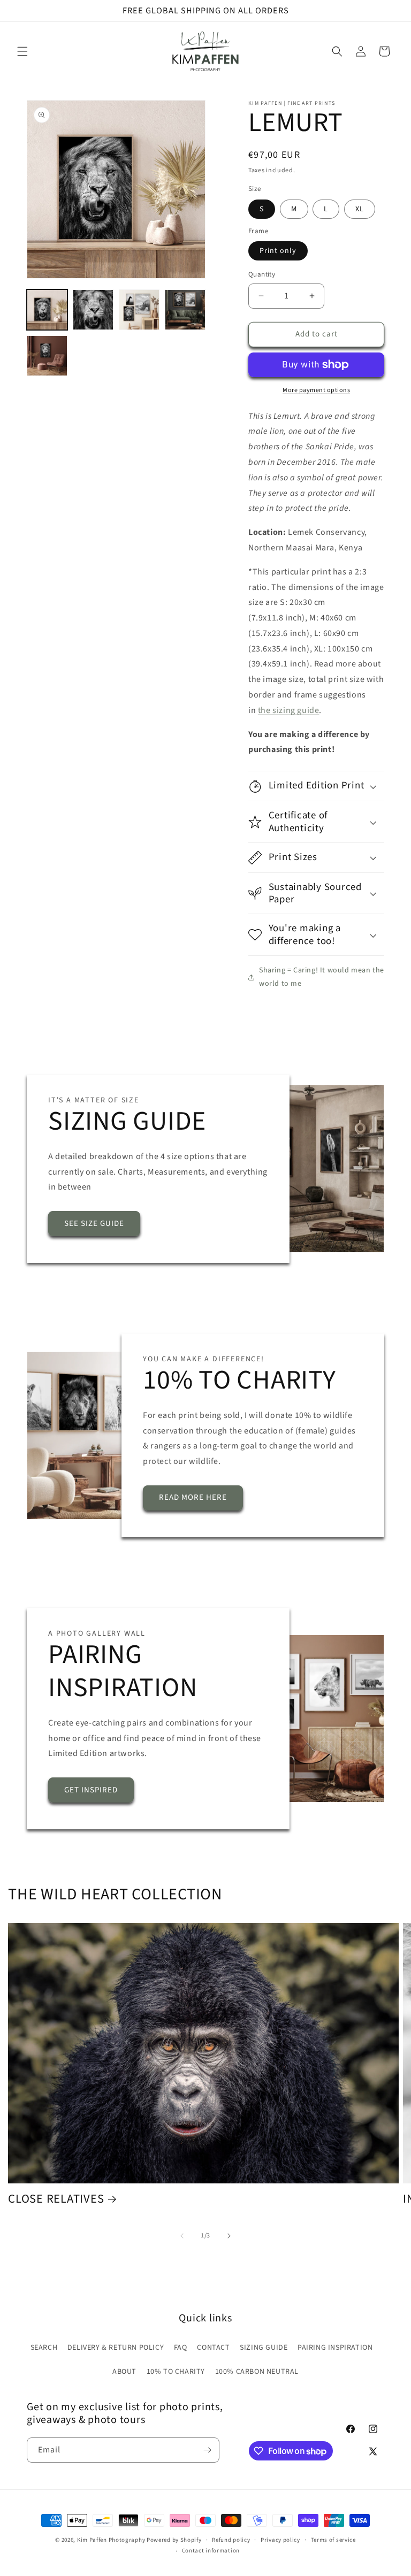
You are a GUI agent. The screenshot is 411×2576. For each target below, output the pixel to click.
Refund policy (231, 2540)
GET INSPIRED (91, 1790)
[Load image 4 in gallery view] (185, 310)
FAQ (181, 2348)
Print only (278, 251)
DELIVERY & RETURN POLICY (116, 2348)
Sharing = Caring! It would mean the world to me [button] (322, 977)
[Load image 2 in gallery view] (93, 310)
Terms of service (333, 2540)
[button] (22, 51)
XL (360, 209)
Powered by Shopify (174, 2540)
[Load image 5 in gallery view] (47, 356)
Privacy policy (280, 2540)
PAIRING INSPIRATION (335, 2348)
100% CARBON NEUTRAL (257, 2372)
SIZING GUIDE (264, 2348)
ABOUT (124, 2372)
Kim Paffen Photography (111, 2540)
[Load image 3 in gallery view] (139, 310)
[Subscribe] (207, 2450)
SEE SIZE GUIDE (94, 1224)
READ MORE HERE (193, 1498)
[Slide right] (229, 2236)
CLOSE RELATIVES (56, 2199)
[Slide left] (182, 2236)
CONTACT (213, 2348)
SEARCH (44, 2348)
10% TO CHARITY (176, 2372)
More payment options (316, 390)
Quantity (262, 274)
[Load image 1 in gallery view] (47, 310)
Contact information (211, 2551)
